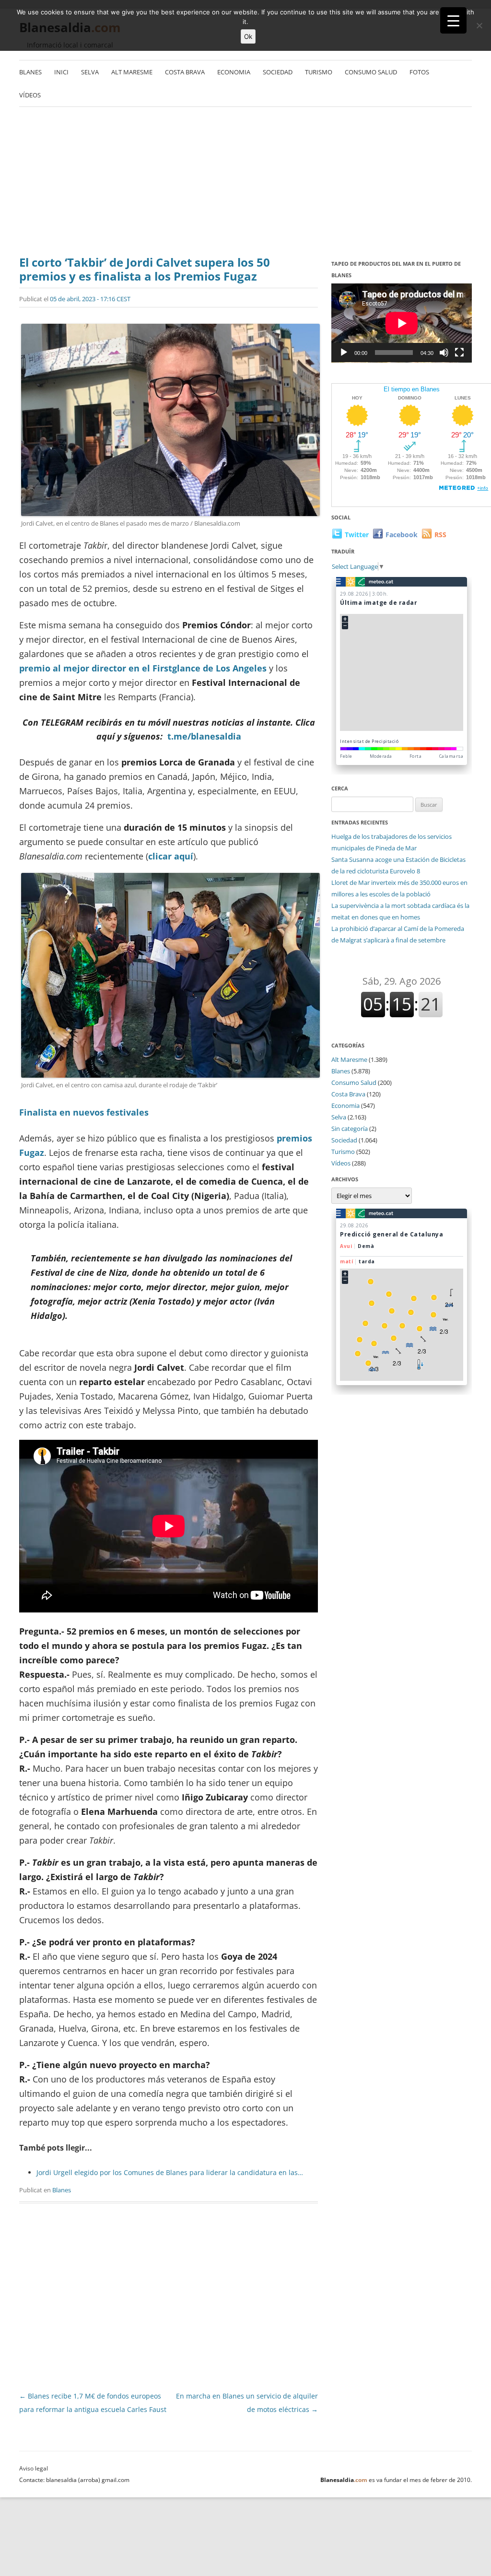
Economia (234, 72)
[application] (402, 323)
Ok (248, 36)
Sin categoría (350, 1129)
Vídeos (30, 95)
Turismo (319, 72)
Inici (61, 72)
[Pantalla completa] (459, 353)
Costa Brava (185, 72)
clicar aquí (171, 856)
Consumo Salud (371, 72)
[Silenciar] (444, 353)
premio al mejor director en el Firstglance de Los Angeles (143, 668)
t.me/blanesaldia (204, 736)
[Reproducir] (344, 353)
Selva (90, 72)
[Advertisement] (245, 184)
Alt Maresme (132, 72)
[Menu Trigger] (453, 20)
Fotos (419, 72)
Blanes (30, 72)
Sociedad (278, 72)
